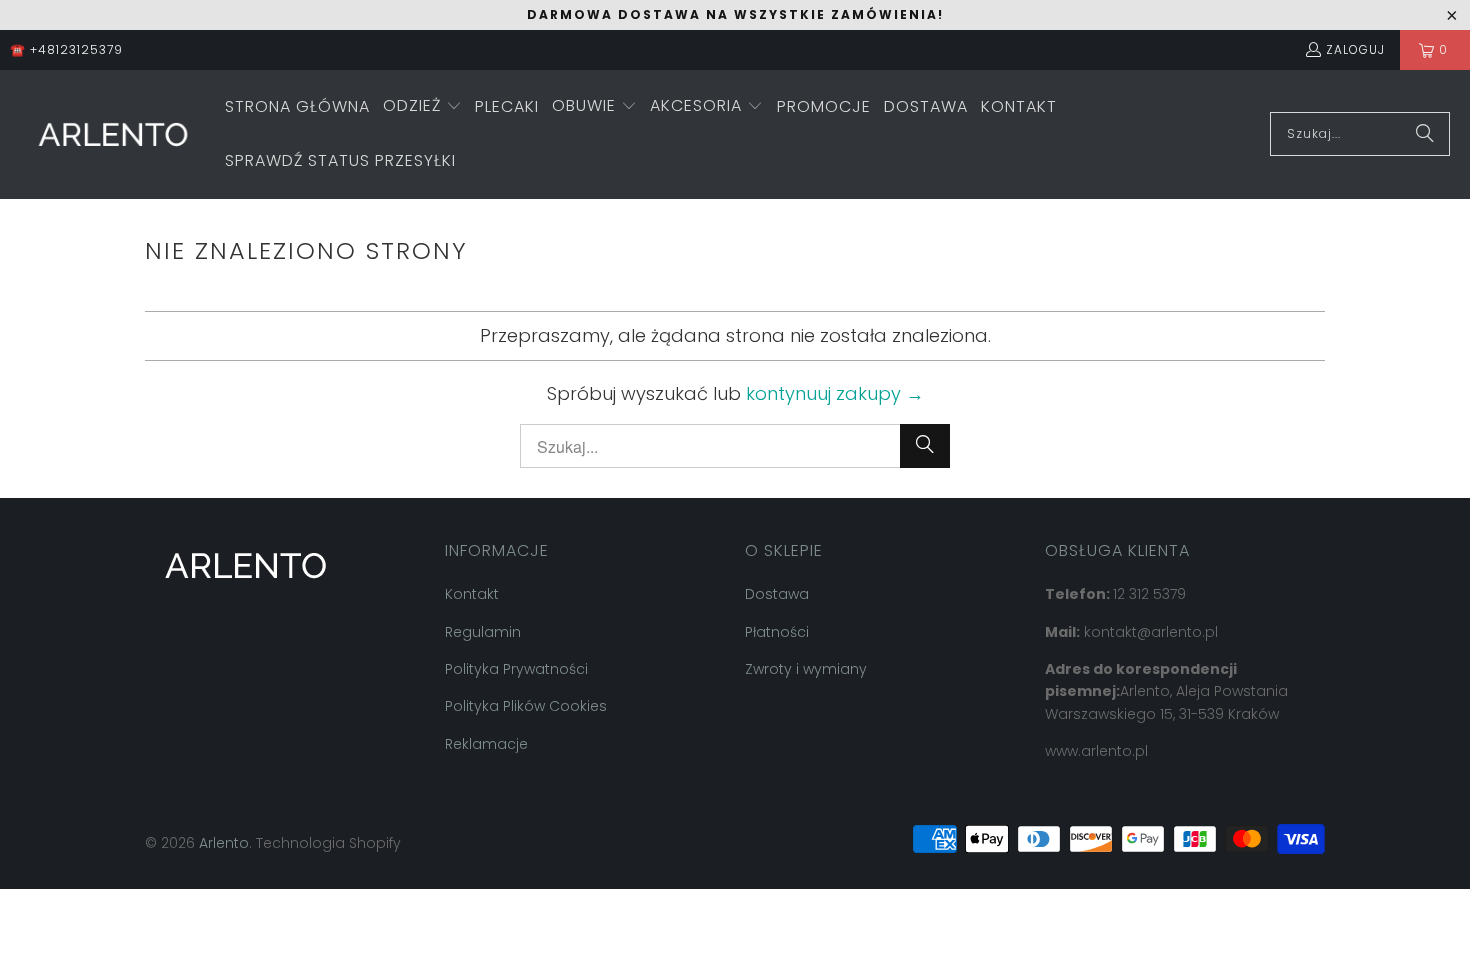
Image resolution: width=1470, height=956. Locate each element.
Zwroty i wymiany (806, 669)
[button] (422, 107)
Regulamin (483, 632)
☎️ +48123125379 (66, 49)
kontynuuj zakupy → (835, 393)
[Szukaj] (1425, 134)
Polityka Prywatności (516, 669)
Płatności (777, 632)
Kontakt (472, 594)
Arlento (224, 843)
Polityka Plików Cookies (526, 706)
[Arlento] (112, 134)
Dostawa (777, 594)
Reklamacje (486, 744)
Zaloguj (1355, 49)
